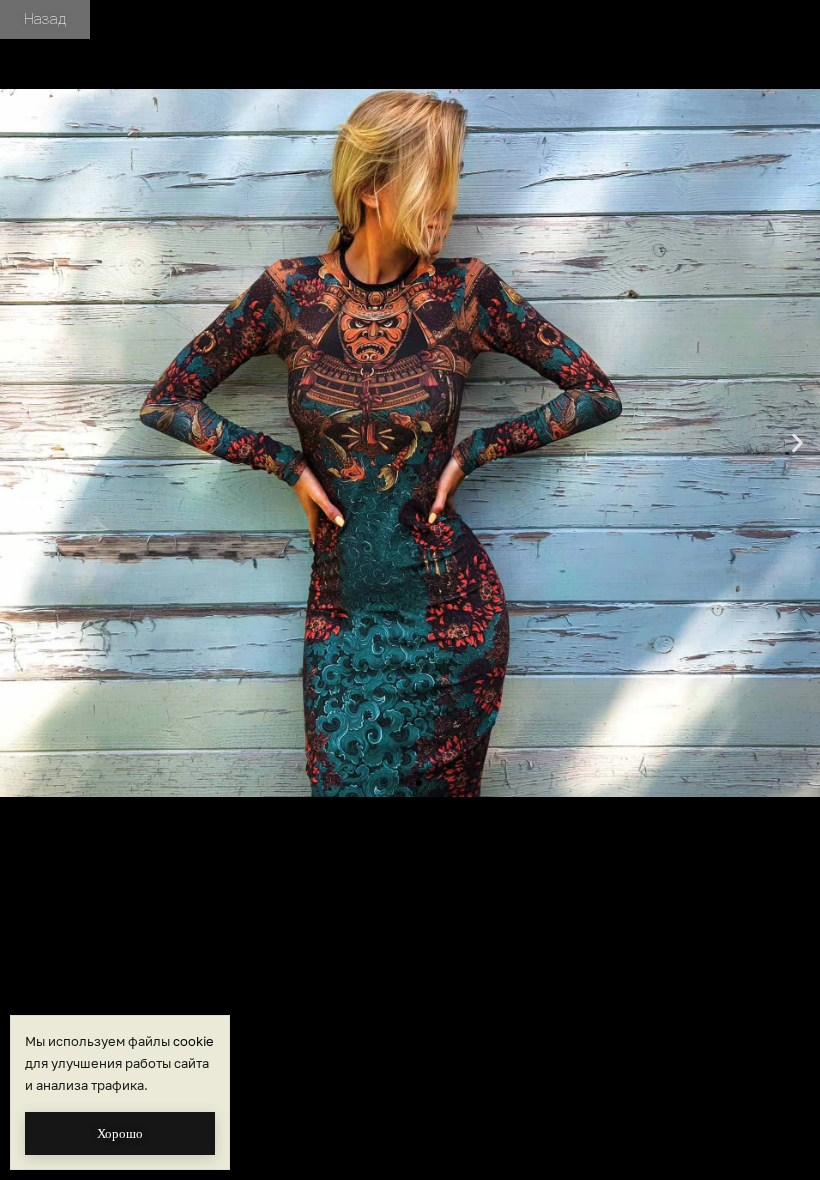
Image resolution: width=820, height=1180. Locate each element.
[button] (22, 443)
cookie (193, 1041)
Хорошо (120, 1133)
